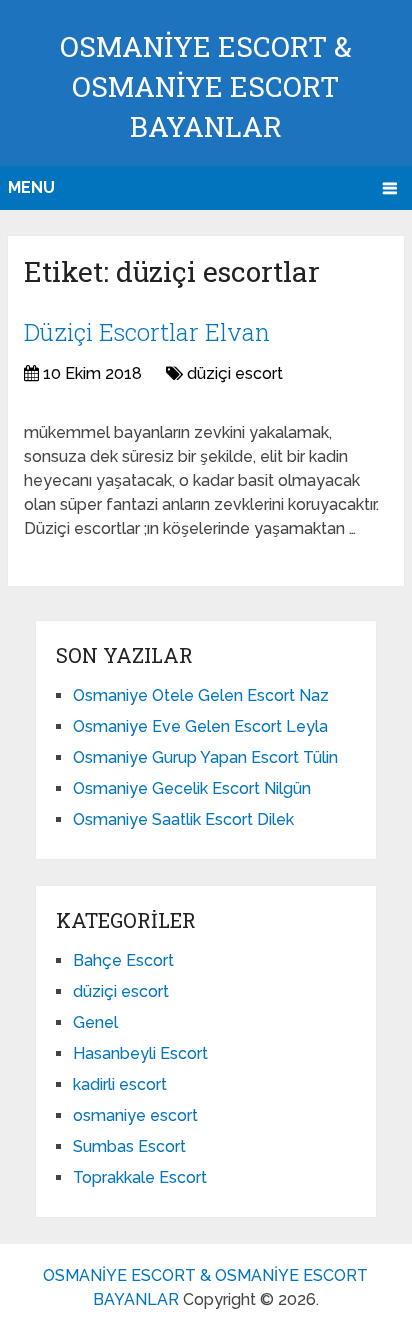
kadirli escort (120, 1084)
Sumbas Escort (129, 1146)
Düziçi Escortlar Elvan (147, 332)
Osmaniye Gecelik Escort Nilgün (192, 788)
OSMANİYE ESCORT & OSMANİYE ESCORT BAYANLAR (206, 86)
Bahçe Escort (123, 960)
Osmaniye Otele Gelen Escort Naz (201, 695)
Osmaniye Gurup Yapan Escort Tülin (205, 757)
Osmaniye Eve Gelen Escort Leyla (200, 726)
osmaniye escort (135, 1115)
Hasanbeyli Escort (140, 1053)
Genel (95, 1022)
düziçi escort (235, 373)
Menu (31, 187)
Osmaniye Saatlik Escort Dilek (183, 819)
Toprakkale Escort (140, 1177)
